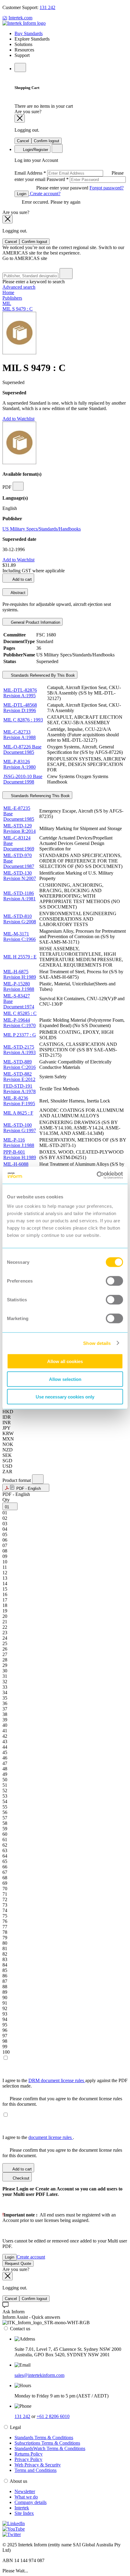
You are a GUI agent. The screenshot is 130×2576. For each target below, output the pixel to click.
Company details (31, 2502)
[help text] (18, 486)
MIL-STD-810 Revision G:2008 (20, 919)
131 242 (47, 7)
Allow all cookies (65, 1361)
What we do (26, 2497)
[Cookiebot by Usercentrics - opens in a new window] (97, 1175)
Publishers (12, 298)
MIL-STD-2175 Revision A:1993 (19, 1050)
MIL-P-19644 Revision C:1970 (19, 1023)
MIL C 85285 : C (20, 1013)
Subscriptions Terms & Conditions (47, 2443)
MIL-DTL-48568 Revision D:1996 (20, 708)
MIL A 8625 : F (18, 1113)
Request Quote (18, 2264)
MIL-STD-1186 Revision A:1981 (19, 896)
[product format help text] (38, 1479)
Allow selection (65, 1379)
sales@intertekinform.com (39, 2375)
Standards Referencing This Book (40, 796)
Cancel (23, 141)
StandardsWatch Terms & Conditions (50, 2448)
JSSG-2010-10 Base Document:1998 (23, 779)
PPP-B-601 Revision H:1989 (20, 1155)
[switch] (114, 1281)
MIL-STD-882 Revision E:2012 (19, 1077)
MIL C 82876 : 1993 (23, 720)
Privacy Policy (28, 2459)
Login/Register (35, 150)
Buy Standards (29, 33)
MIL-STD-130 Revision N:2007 (20, 876)
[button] (26, 1488)
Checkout (20, 2178)
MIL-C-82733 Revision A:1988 (19, 735)
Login (22, 194)
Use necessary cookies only (65, 1397)
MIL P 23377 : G (20, 1035)
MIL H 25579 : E (20, 957)
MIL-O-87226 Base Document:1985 (22, 749)
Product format (17, 1480)
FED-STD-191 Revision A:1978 (19, 1089)
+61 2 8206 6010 (53, 2416)
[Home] (24, 23)
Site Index (24, 2513)
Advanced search (19, 287)
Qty (6, 1500)
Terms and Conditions (36, 2470)
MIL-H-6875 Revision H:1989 (20, 974)
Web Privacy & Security (38, 2465)
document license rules (51, 2137)
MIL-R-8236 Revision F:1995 (19, 1101)
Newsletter (25, 2491)
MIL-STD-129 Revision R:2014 (19, 828)
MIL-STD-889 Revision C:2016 (19, 1065)
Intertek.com (20, 18)
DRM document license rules (57, 2080)
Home (8, 292)
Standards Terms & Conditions (44, 2438)
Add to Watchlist (18, 419)
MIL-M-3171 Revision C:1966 (19, 936)
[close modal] (20, 118)
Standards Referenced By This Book (42, 675)
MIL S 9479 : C (18, 309)
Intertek (22, 2508)
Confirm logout (47, 141)
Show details (97, 1343)
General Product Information (35, 622)
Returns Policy (29, 2454)
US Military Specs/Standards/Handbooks (42, 529)
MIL (7, 303)
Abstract (18, 593)
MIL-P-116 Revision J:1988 (19, 1143)
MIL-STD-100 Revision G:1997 (20, 1128)
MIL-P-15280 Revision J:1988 (19, 986)
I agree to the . (38, 2137)
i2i (5, 18)
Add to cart (22, 579)
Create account (31, 2257)
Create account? (45, 194)
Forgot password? (107, 188)
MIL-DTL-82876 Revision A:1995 (20, 693)
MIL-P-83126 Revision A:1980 (19, 764)
